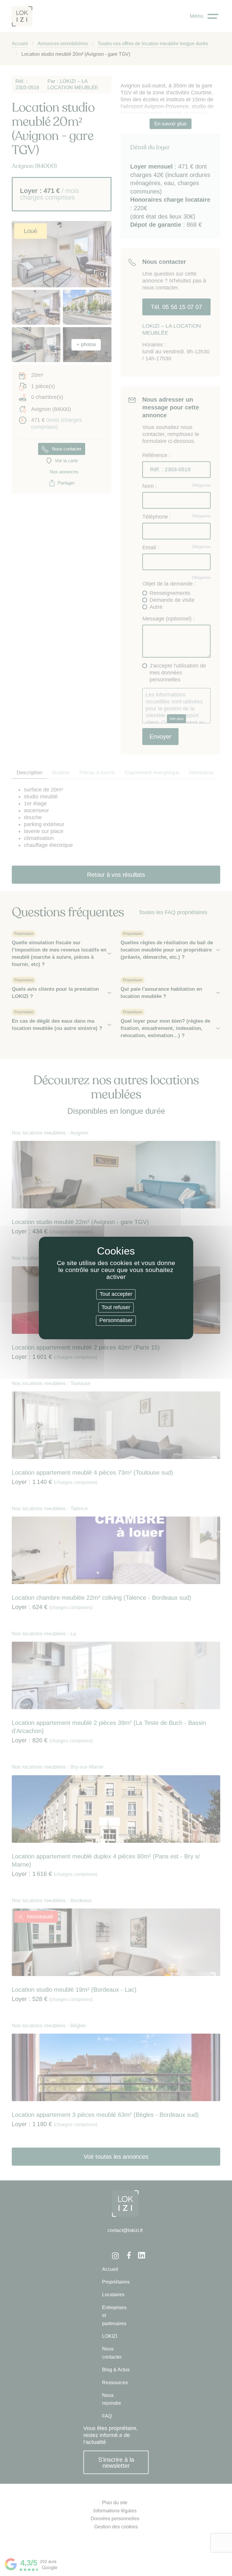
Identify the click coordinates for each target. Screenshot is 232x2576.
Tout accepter (116, 1294)
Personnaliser (116, 1320)
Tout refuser (116, 1307)
